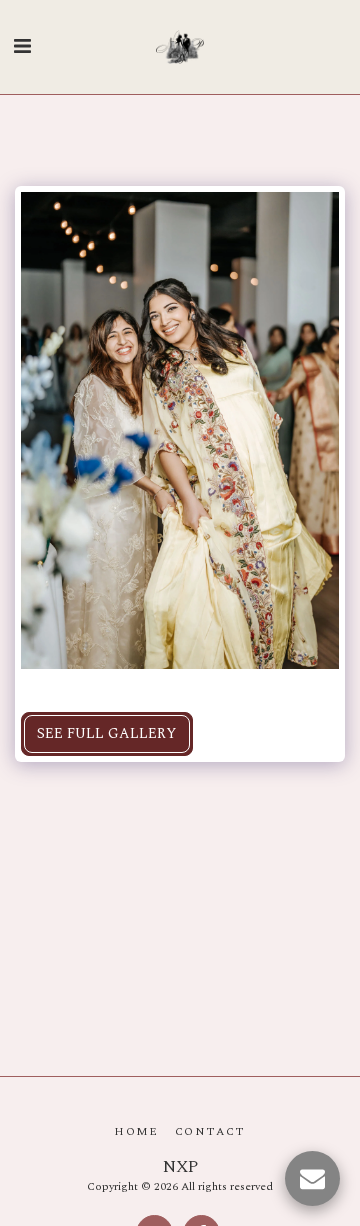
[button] (22, 47)
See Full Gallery (106, 733)
